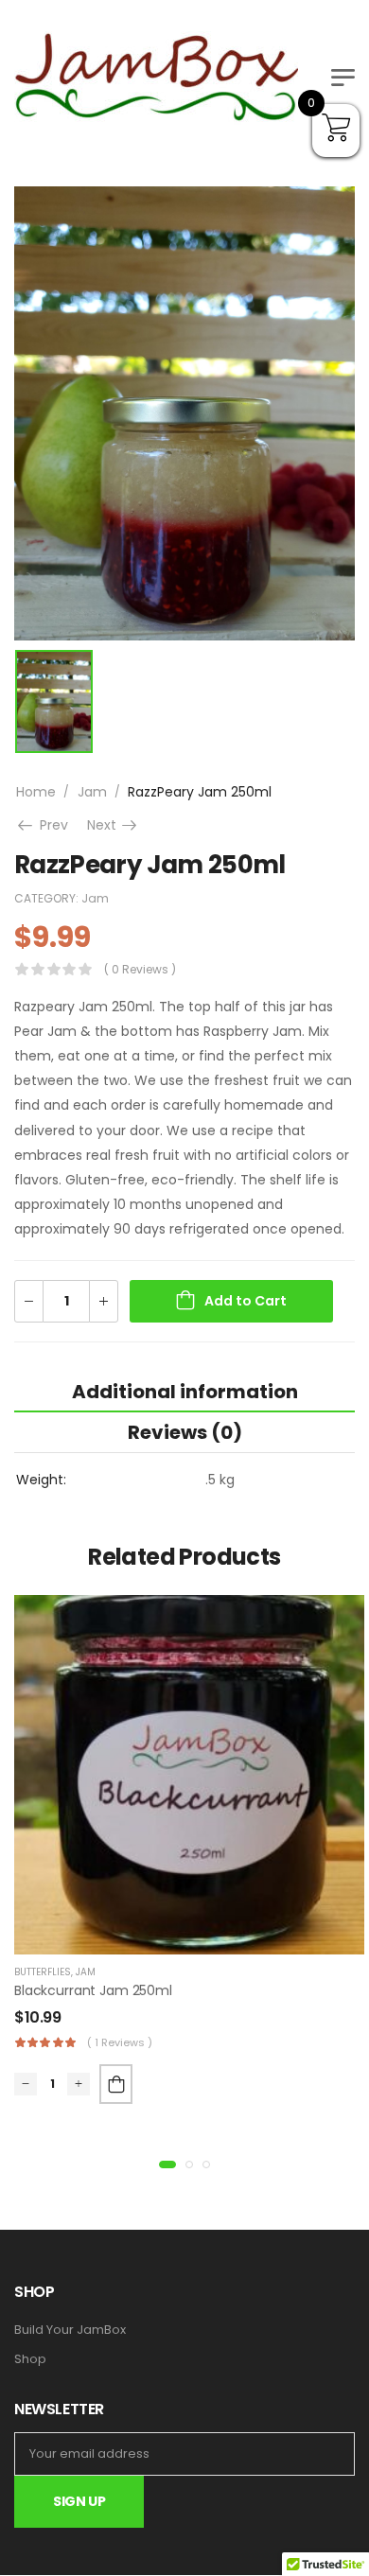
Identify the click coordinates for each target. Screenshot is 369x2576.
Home (36, 792)
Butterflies (43, 1972)
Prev (52, 825)
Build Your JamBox (70, 2330)
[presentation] (167, 2164)
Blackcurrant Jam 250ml (93, 1990)
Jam (92, 792)
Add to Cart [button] (116, 2084)
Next (114, 825)
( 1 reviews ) (120, 2042)
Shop (30, 2359)
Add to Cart (246, 1301)
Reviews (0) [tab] (185, 1432)
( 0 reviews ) (140, 969)
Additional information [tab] (185, 1392)
